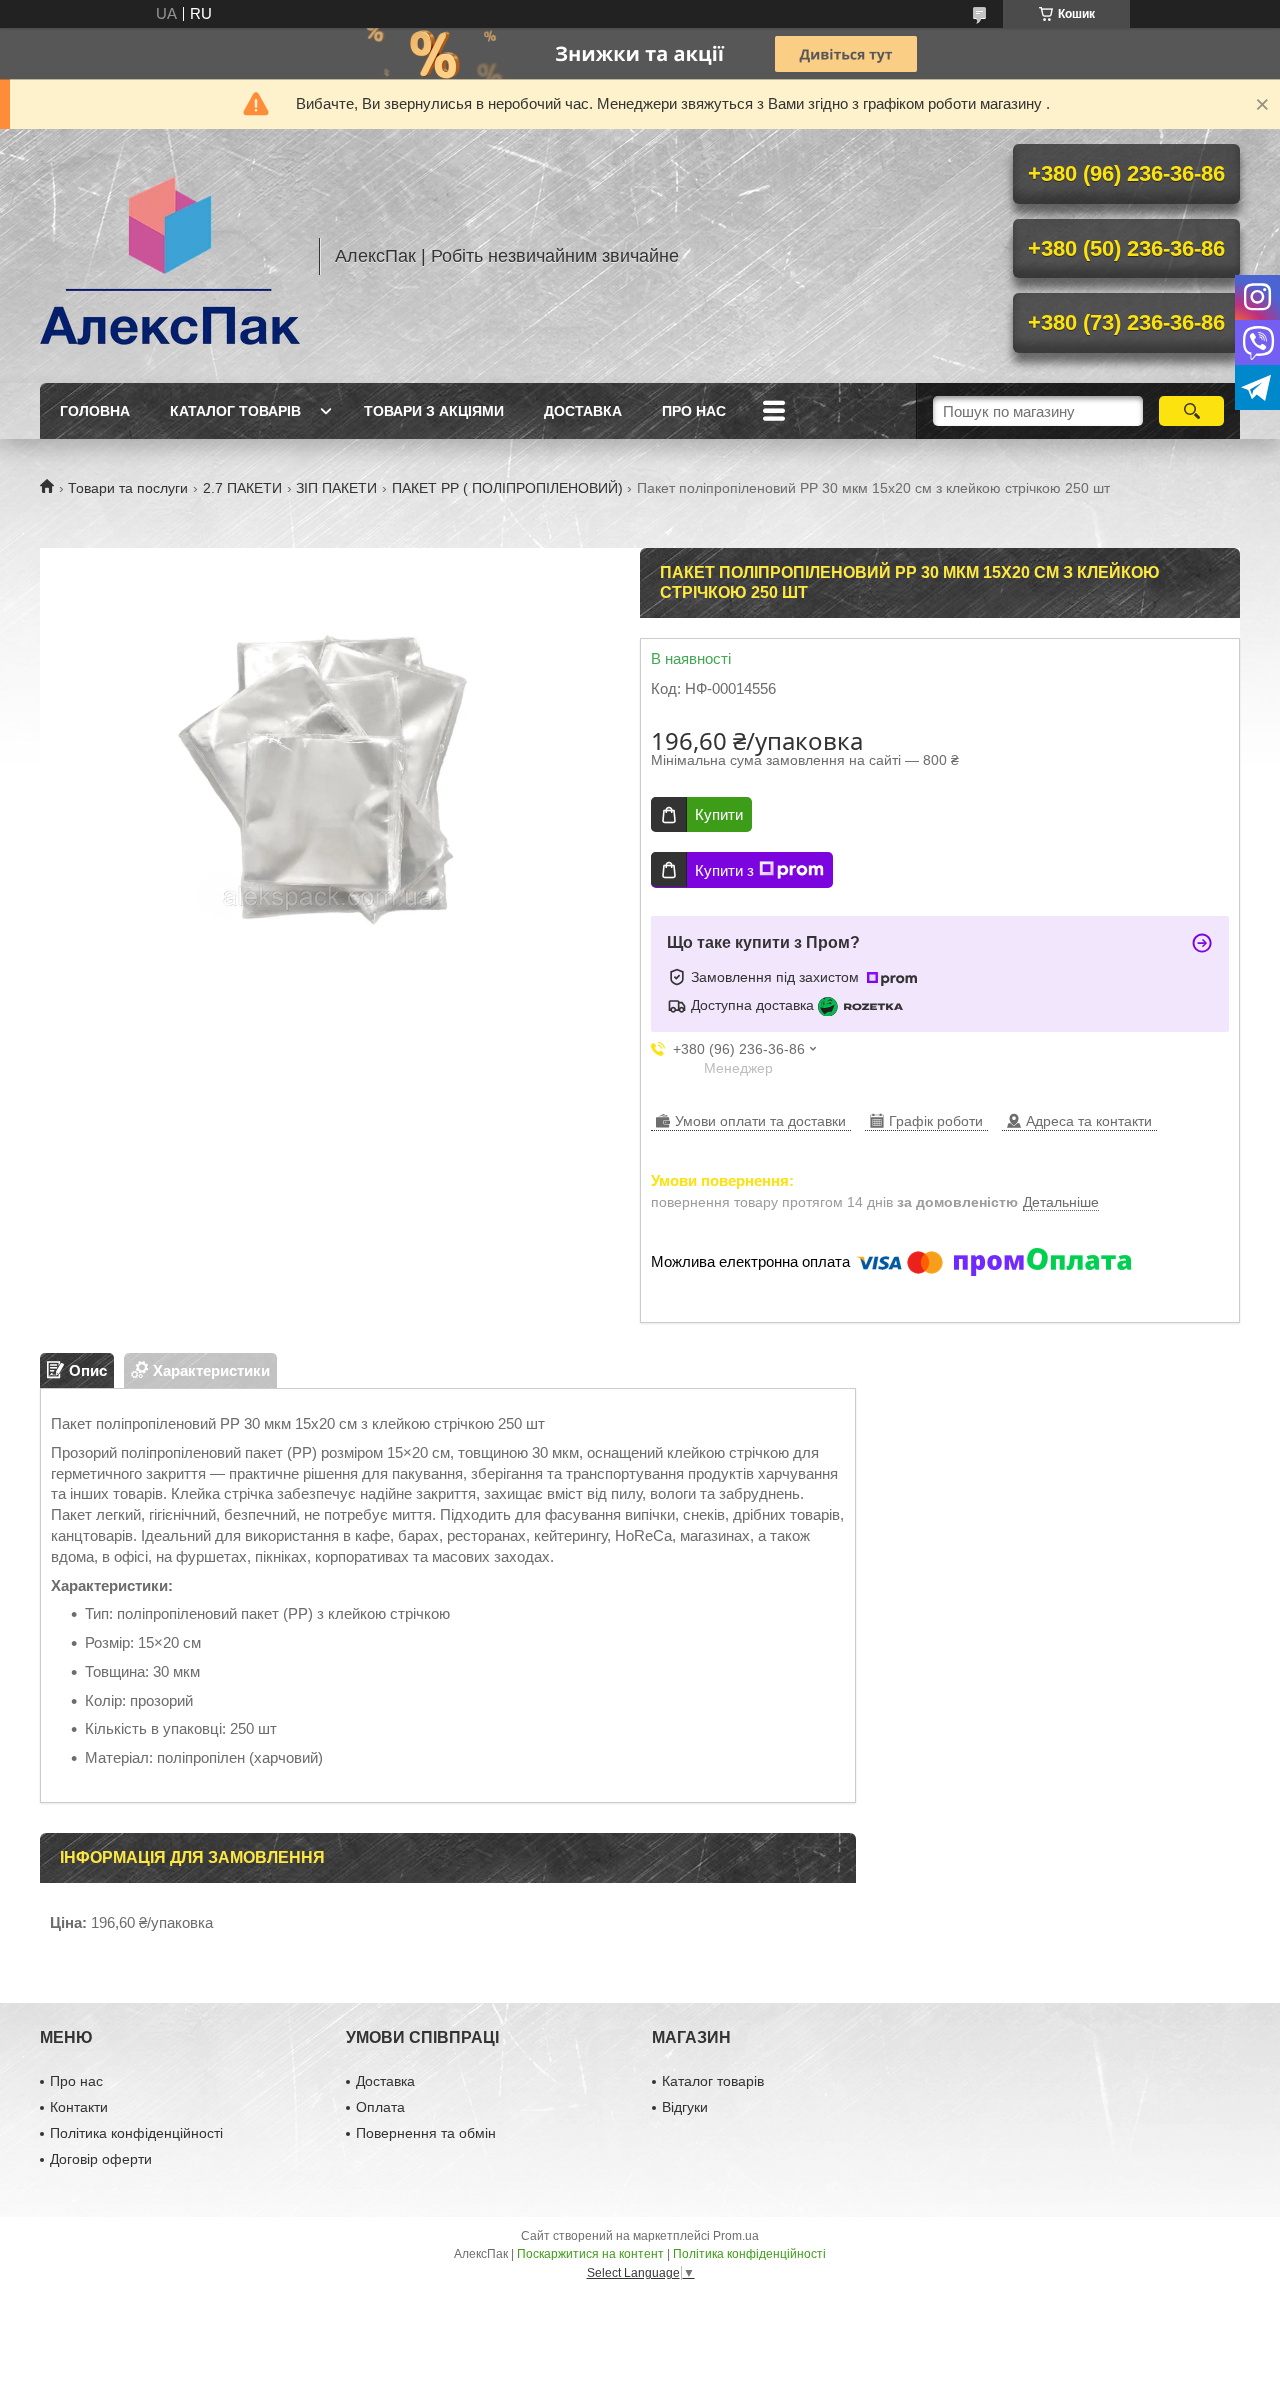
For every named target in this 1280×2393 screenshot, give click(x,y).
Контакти (79, 2107)
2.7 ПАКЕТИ (242, 488)
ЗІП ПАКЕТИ (336, 488)
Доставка (583, 411)
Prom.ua (736, 2236)
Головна (95, 411)
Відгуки (685, 2107)
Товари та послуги (128, 488)
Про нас (694, 411)
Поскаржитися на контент (590, 2254)
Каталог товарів (235, 411)
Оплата (380, 2107)
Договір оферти (101, 2159)
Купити (719, 814)
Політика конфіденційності (136, 2133)
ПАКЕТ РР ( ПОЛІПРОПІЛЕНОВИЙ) (507, 488)
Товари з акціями (434, 411)
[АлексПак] (170, 256)
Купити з (724, 870)
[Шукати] (1191, 411)
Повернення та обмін (426, 2133)
